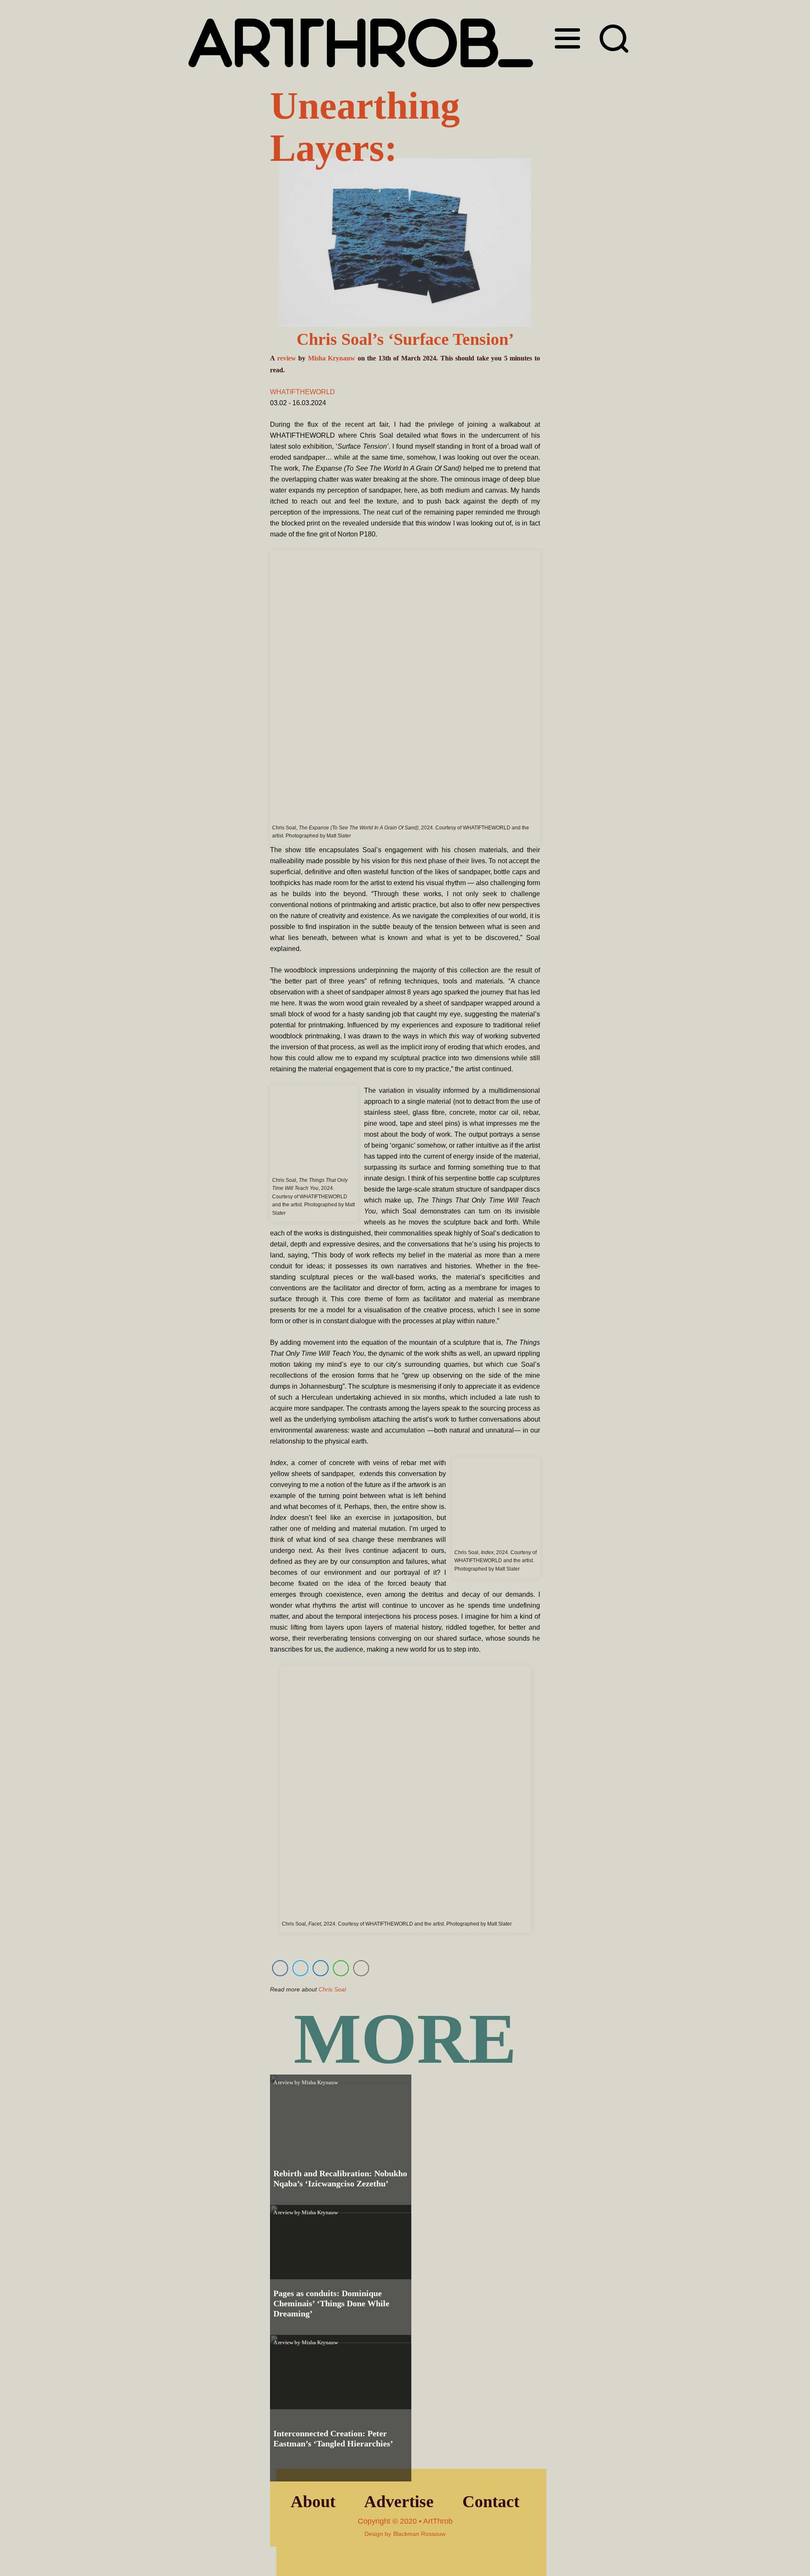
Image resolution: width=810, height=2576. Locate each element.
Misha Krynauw (332, 358)
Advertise (399, 2502)
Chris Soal (332, 1989)
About (313, 2502)
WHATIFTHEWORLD (302, 392)
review (287, 358)
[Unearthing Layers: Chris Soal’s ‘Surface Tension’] (405, 244)
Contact (491, 2502)
